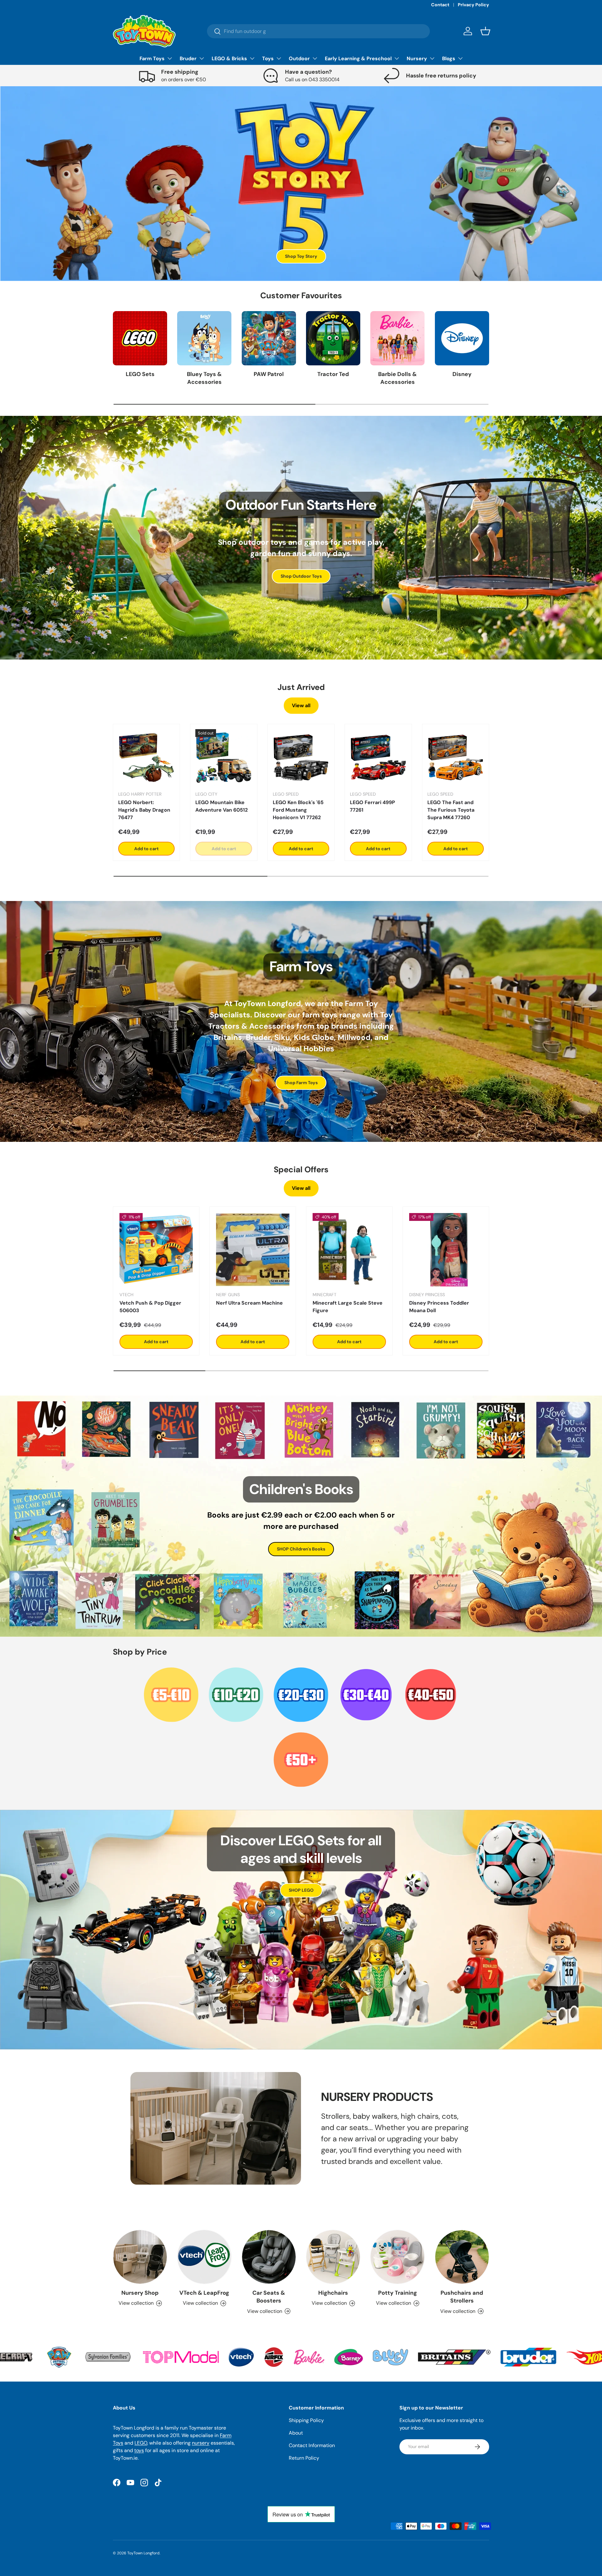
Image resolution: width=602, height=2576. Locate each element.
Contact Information (312, 2445)
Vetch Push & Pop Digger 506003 (150, 1307)
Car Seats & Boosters (269, 2297)
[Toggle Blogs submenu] (460, 58)
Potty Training (398, 2293)
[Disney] (462, 338)
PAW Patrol (269, 374)
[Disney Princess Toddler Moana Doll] (446, 1250)
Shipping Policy (306, 2420)
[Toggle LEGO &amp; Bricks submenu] (252, 58)
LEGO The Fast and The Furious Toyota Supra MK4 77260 (451, 810)
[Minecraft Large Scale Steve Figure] (349, 1250)
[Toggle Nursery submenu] (432, 58)
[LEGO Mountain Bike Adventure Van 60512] (224, 757)
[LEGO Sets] (140, 338)
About (296, 2433)
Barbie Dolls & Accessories (397, 378)
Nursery (417, 58)
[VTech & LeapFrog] (204, 2257)
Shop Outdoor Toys (301, 576)
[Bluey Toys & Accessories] (204, 338)
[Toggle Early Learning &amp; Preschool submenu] (397, 58)
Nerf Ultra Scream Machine (249, 1303)
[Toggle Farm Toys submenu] (170, 58)
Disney (462, 374)
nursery (201, 2443)
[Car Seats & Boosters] (269, 2257)
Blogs (449, 58)
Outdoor (299, 58)
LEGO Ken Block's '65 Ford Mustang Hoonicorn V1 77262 (298, 810)
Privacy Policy (473, 5)
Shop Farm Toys (301, 1083)
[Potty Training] (397, 2257)
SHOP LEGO (301, 1890)
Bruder (188, 58)
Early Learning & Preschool (358, 58)
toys (139, 2450)
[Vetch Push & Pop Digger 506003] (156, 1250)
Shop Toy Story (301, 256)
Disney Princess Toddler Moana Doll (439, 1307)
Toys (268, 58)
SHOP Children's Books (301, 1549)
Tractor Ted (333, 374)
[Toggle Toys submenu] (279, 58)
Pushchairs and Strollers (462, 2297)
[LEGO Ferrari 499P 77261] (378, 757)
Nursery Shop (140, 2293)
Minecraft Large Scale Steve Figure (348, 1307)
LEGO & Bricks (229, 58)
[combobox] (318, 31)
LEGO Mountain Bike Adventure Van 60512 (222, 806)
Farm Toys (152, 58)
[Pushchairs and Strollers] (462, 2257)
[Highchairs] (333, 2257)
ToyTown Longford (143, 2553)
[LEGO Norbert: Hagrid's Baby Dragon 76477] (146, 757)
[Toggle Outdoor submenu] (315, 58)
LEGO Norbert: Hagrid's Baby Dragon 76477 (144, 810)
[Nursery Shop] (140, 2257)
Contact (440, 5)
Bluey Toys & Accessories (204, 378)
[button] (485, 31)
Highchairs (333, 2293)
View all (301, 705)
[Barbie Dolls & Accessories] (397, 338)
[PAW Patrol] (269, 338)
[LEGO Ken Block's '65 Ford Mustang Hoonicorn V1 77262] (301, 757)
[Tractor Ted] (333, 338)
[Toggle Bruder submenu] (202, 58)
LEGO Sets (140, 374)
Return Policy (304, 2458)
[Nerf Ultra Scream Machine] (253, 1250)
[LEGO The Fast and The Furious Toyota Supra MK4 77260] (456, 757)
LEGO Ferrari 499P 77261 (372, 806)
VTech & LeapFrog (204, 2293)
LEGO (141, 2443)
